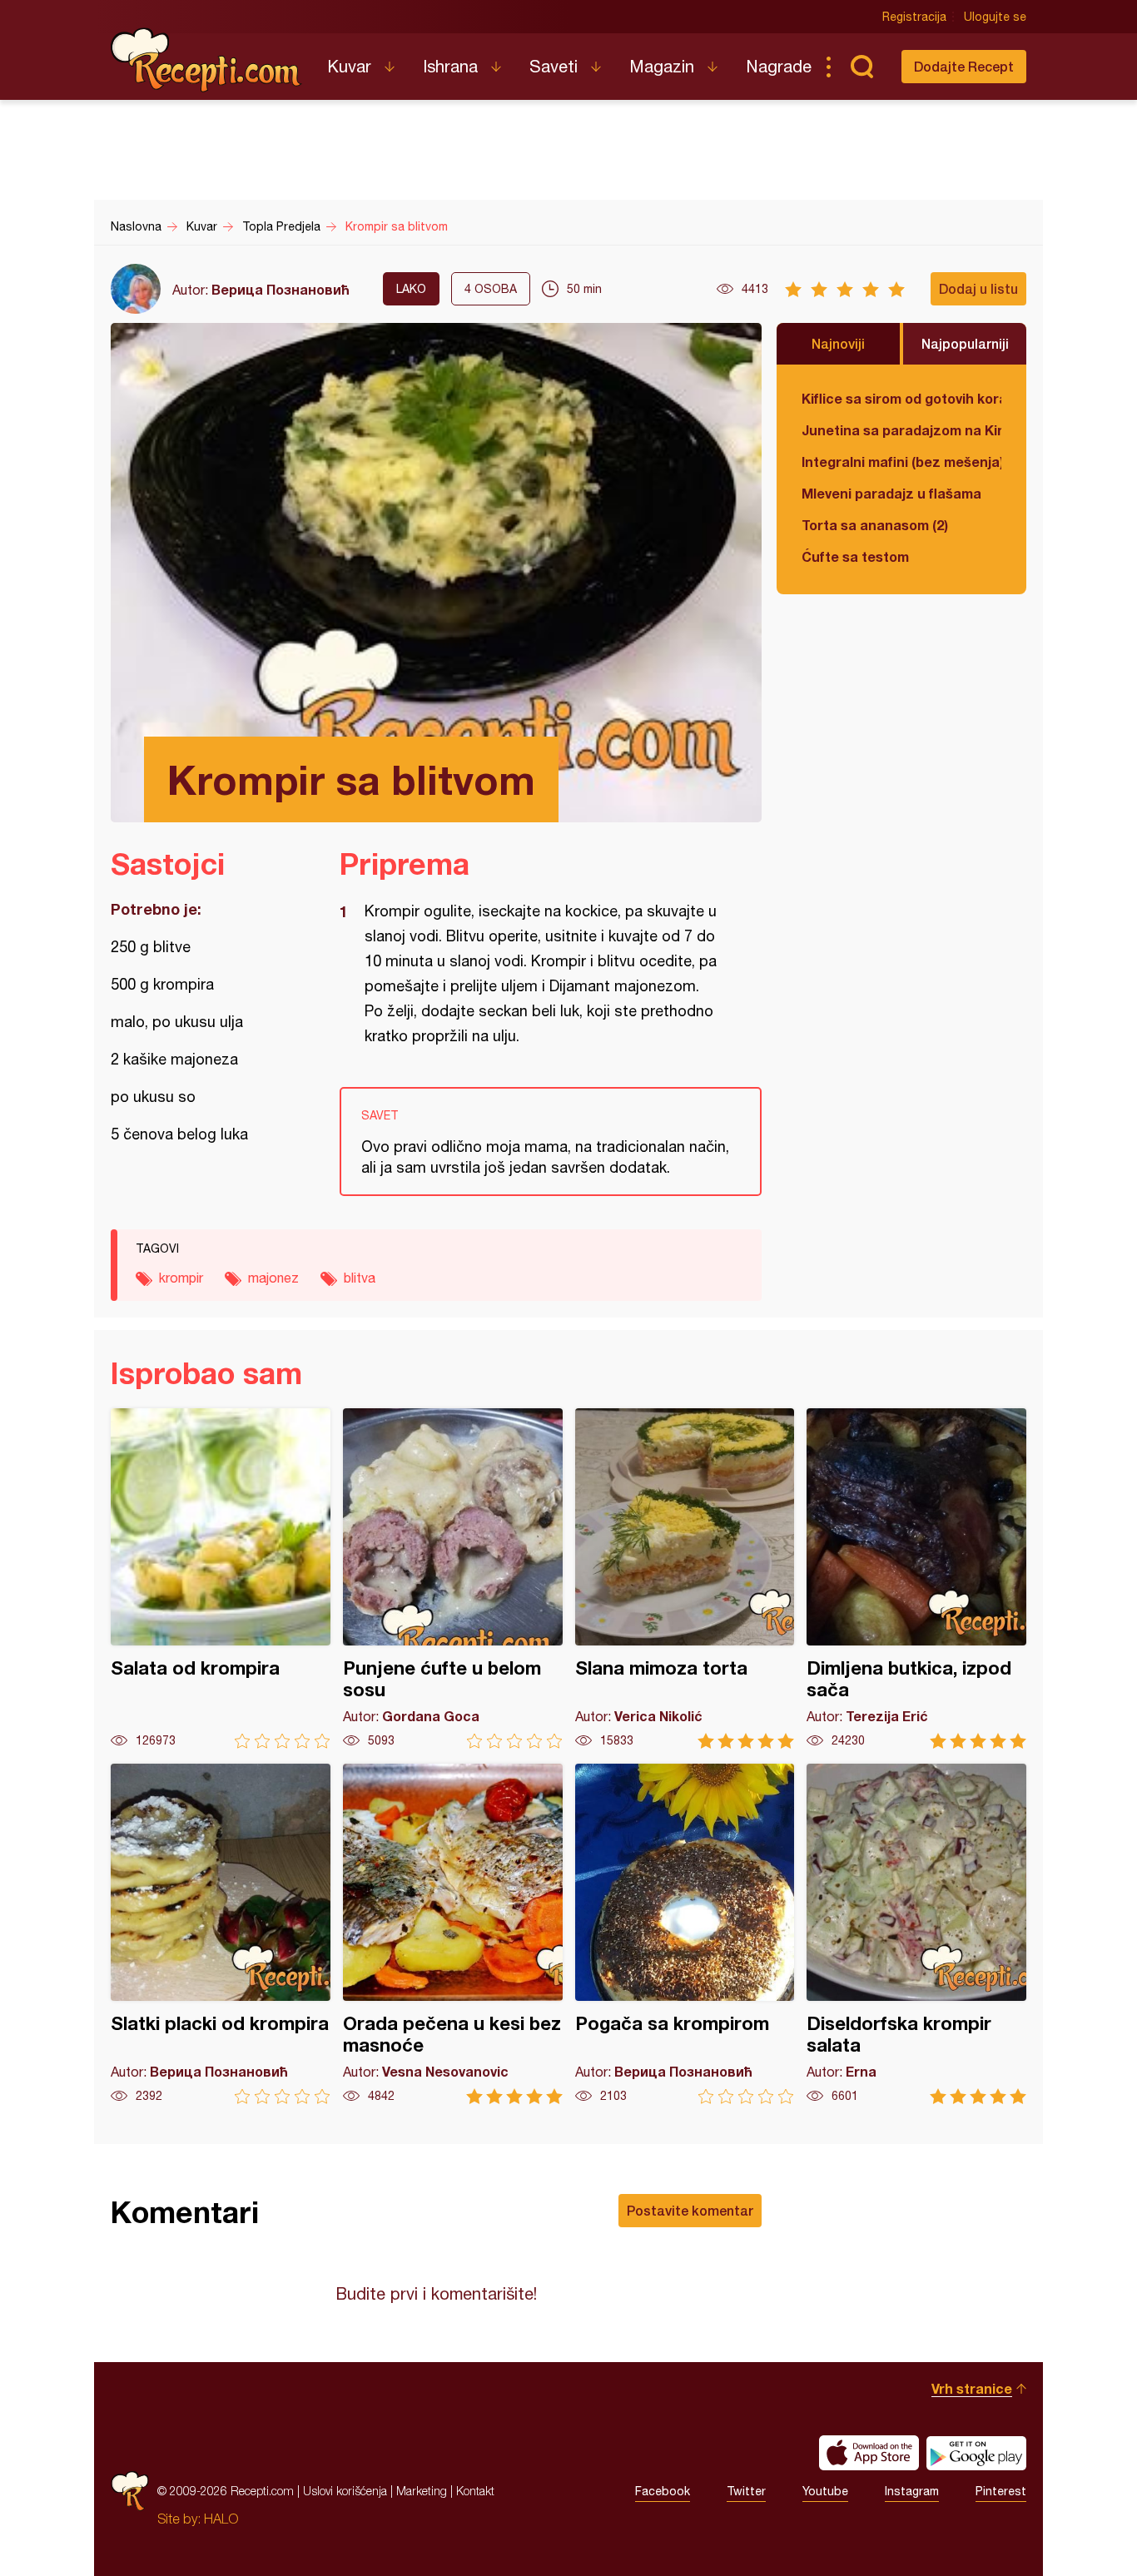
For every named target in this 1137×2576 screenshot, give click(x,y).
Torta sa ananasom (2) (875, 525)
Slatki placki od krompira (221, 1934)
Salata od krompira (221, 1578)
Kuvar (349, 66)
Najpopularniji (965, 343)
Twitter (746, 2491)
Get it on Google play (976, 2453)
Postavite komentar (690, 2210)
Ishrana (450, 66)
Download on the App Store (869, 2453)
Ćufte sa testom (855, 556)
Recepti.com (206, 60)
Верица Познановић (281, 289)
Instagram (912, 2491)
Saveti (554, 66)
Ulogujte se (995, 17)
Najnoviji (838, 343)
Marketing (422, 2491)
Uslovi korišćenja (345, 2491)
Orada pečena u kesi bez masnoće (453, 1934)
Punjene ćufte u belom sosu (453, 1578)
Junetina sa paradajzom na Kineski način (901, 430)
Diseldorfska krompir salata (916, 1934)
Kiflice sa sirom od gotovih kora (901, 398)
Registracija (914, 17)
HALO (221, 2519)
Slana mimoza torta (685, 1578)
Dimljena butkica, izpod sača (916, 1578)
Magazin (662, 66)
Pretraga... (861, 67)
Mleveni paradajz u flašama (891, 493)
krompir (181, 1278)
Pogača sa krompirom (685, 1934)
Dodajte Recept (964, 66)
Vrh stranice (972, 2388)
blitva (360, 1278)
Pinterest (1001, 2491)
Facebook (663, 2491)
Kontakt (475, 2491)
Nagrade (779, 66)
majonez (273, 1278)
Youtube (825, 2491)
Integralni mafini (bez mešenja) (901, 462)
